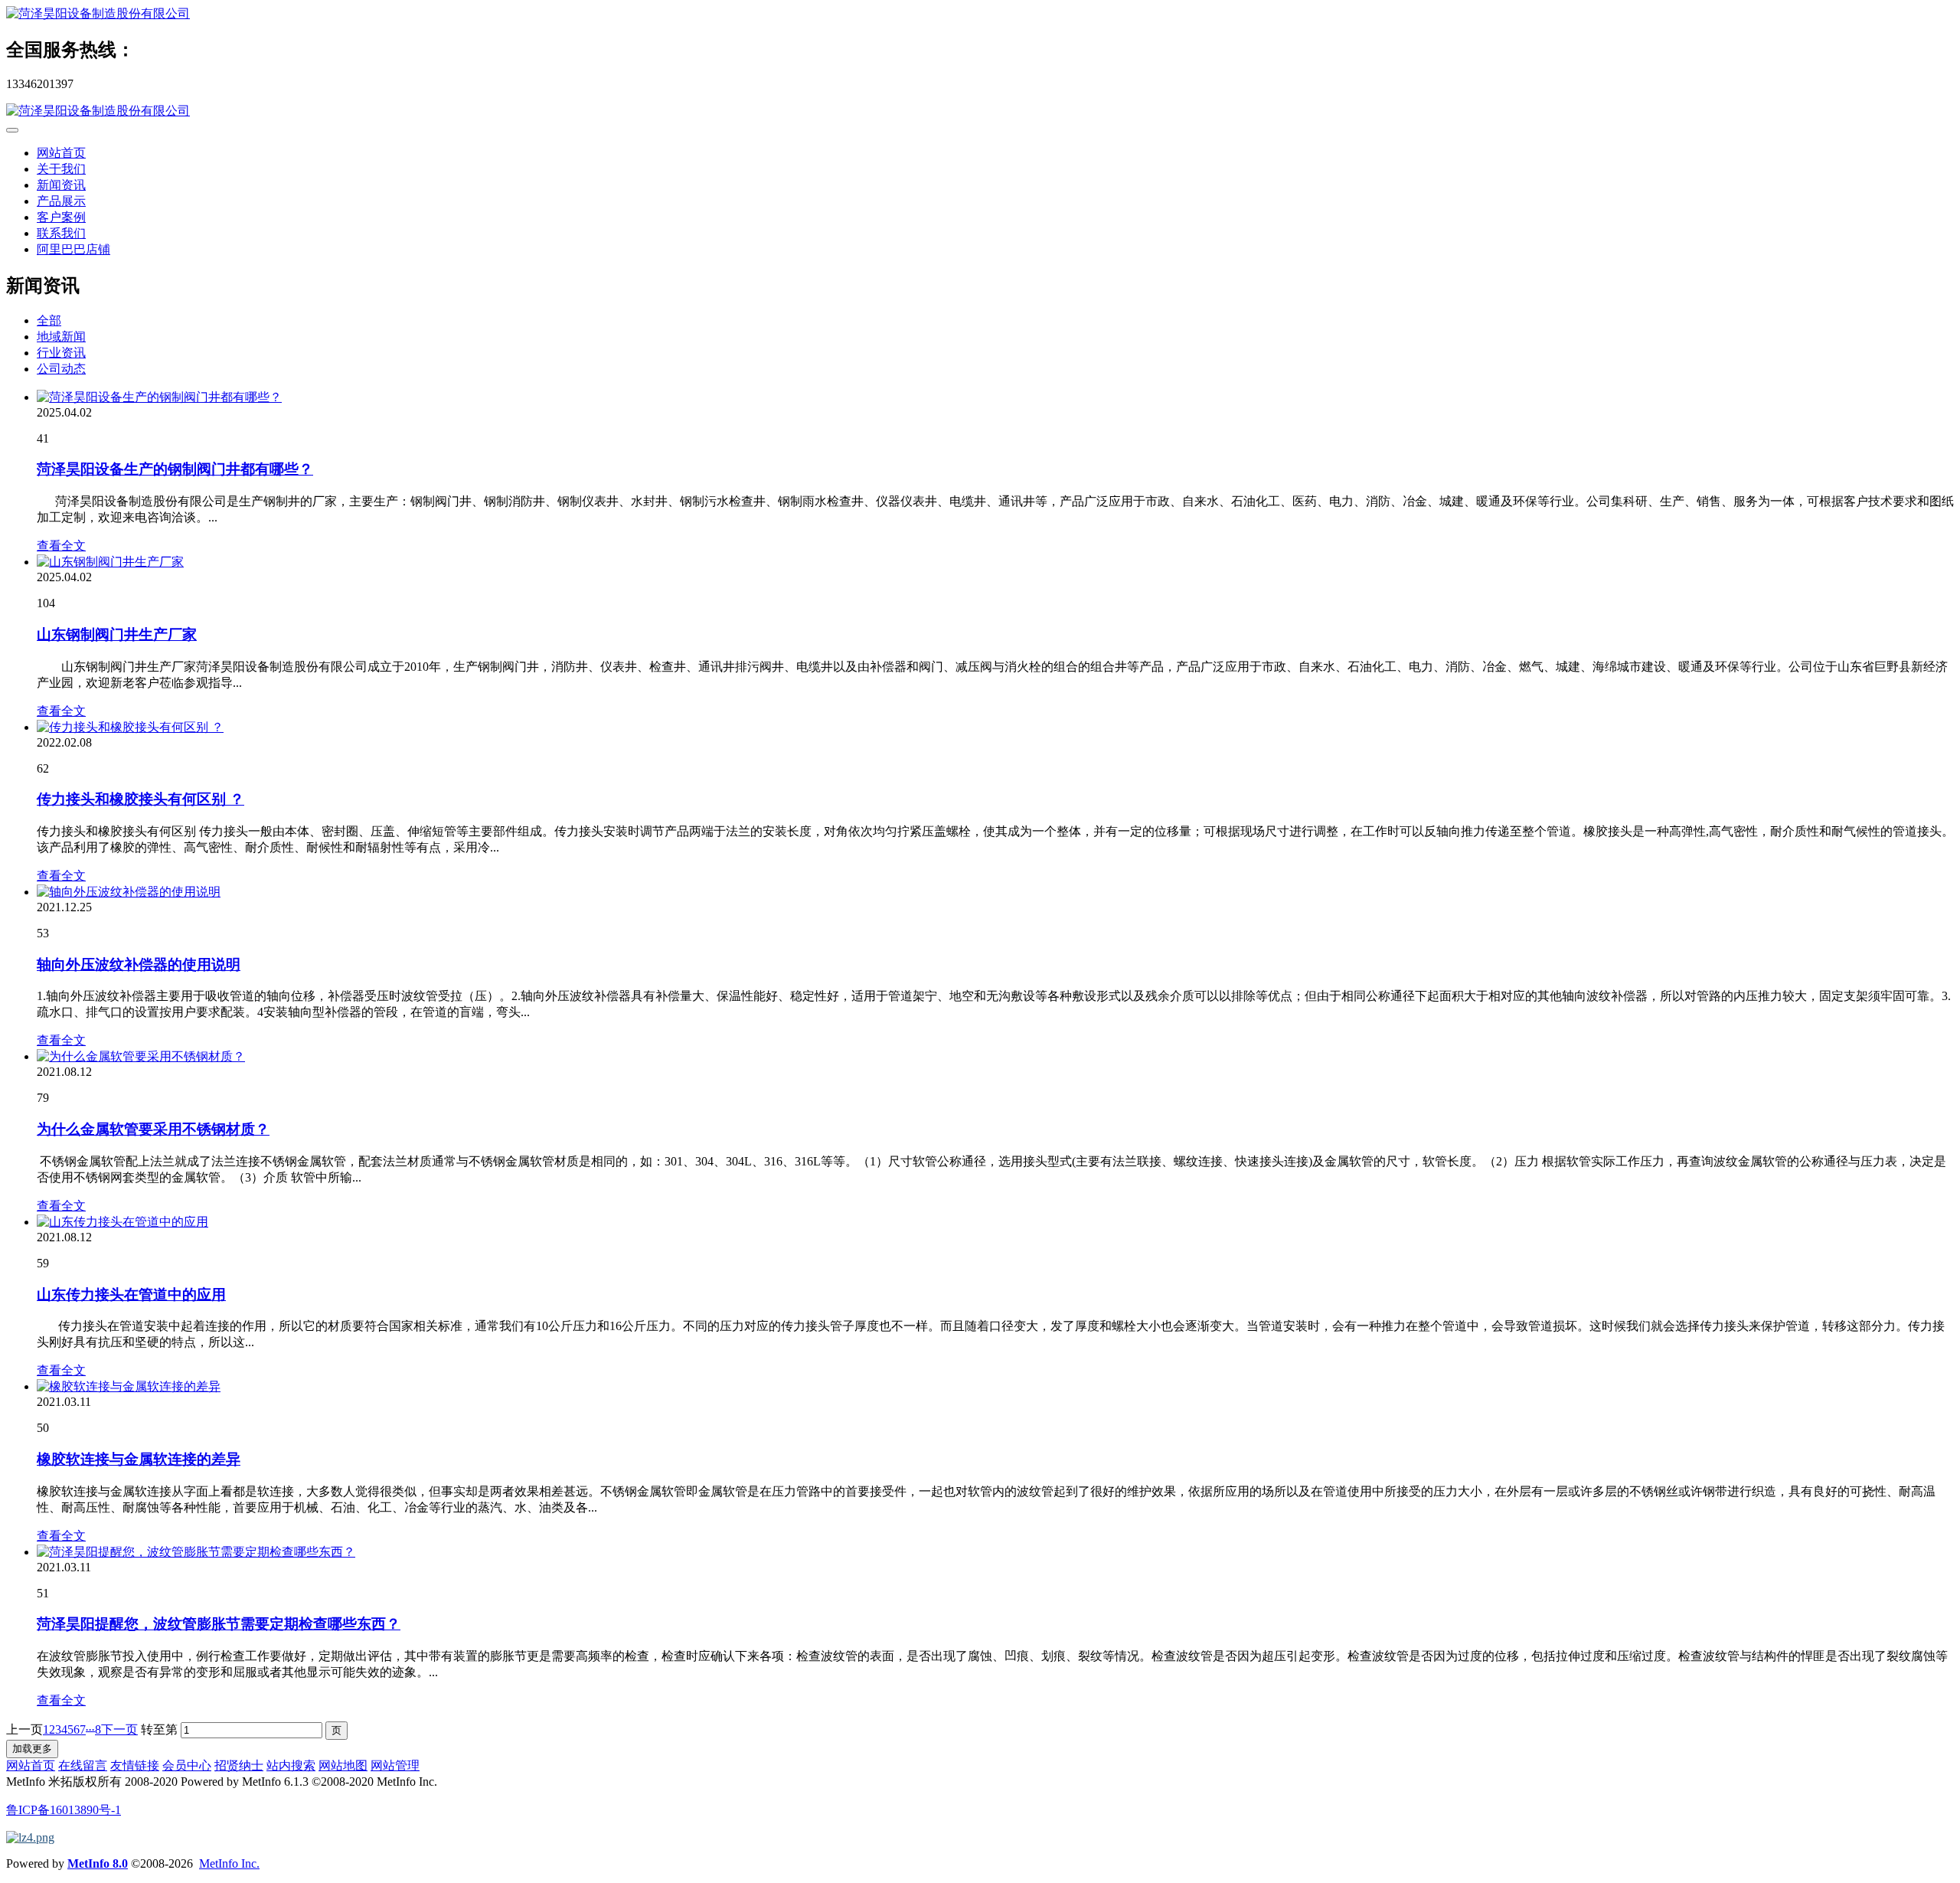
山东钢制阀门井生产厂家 (117, 634)
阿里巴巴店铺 (73, 249)
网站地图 (343, 1765)
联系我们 (61, 233)
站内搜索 (291, 1765)
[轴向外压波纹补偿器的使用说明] (129, 892)
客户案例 (61, 217)
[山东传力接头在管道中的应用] (122, 1222)
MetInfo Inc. (229, 1863)
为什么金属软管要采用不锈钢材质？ (153, 1129)
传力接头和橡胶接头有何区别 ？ (140, 799)
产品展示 (61, 201)
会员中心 (187, 1765)
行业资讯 (61, 353)
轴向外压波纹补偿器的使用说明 (139, 964)
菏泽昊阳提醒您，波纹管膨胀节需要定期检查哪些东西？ (219, 1624)
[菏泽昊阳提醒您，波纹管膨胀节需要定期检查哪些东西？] (196, 1552)
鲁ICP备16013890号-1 (64, 1810)
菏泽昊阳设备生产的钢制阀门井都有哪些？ (175, 469)
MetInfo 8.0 (98, 1863)
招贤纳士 (239, 1765)
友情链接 (135, 1765)
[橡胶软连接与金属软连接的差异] (129, 1386)
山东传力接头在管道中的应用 (131, 1295)
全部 (49, 320)
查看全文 (61, 546)
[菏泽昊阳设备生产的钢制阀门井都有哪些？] (159, 397)
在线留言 (83, 1765)
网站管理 (395, 1765)
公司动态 (61, 369)
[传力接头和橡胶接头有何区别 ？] (130, 727)
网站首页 (61, 153)
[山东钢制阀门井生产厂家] (110, 562)
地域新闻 (61, 337)
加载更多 (32, 1749)
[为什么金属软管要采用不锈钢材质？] (141, 1056)
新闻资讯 (61, 185)
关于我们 (61, 169)
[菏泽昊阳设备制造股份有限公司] (980, 14)
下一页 (119, 1729)
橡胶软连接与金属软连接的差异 (139, 1459)
